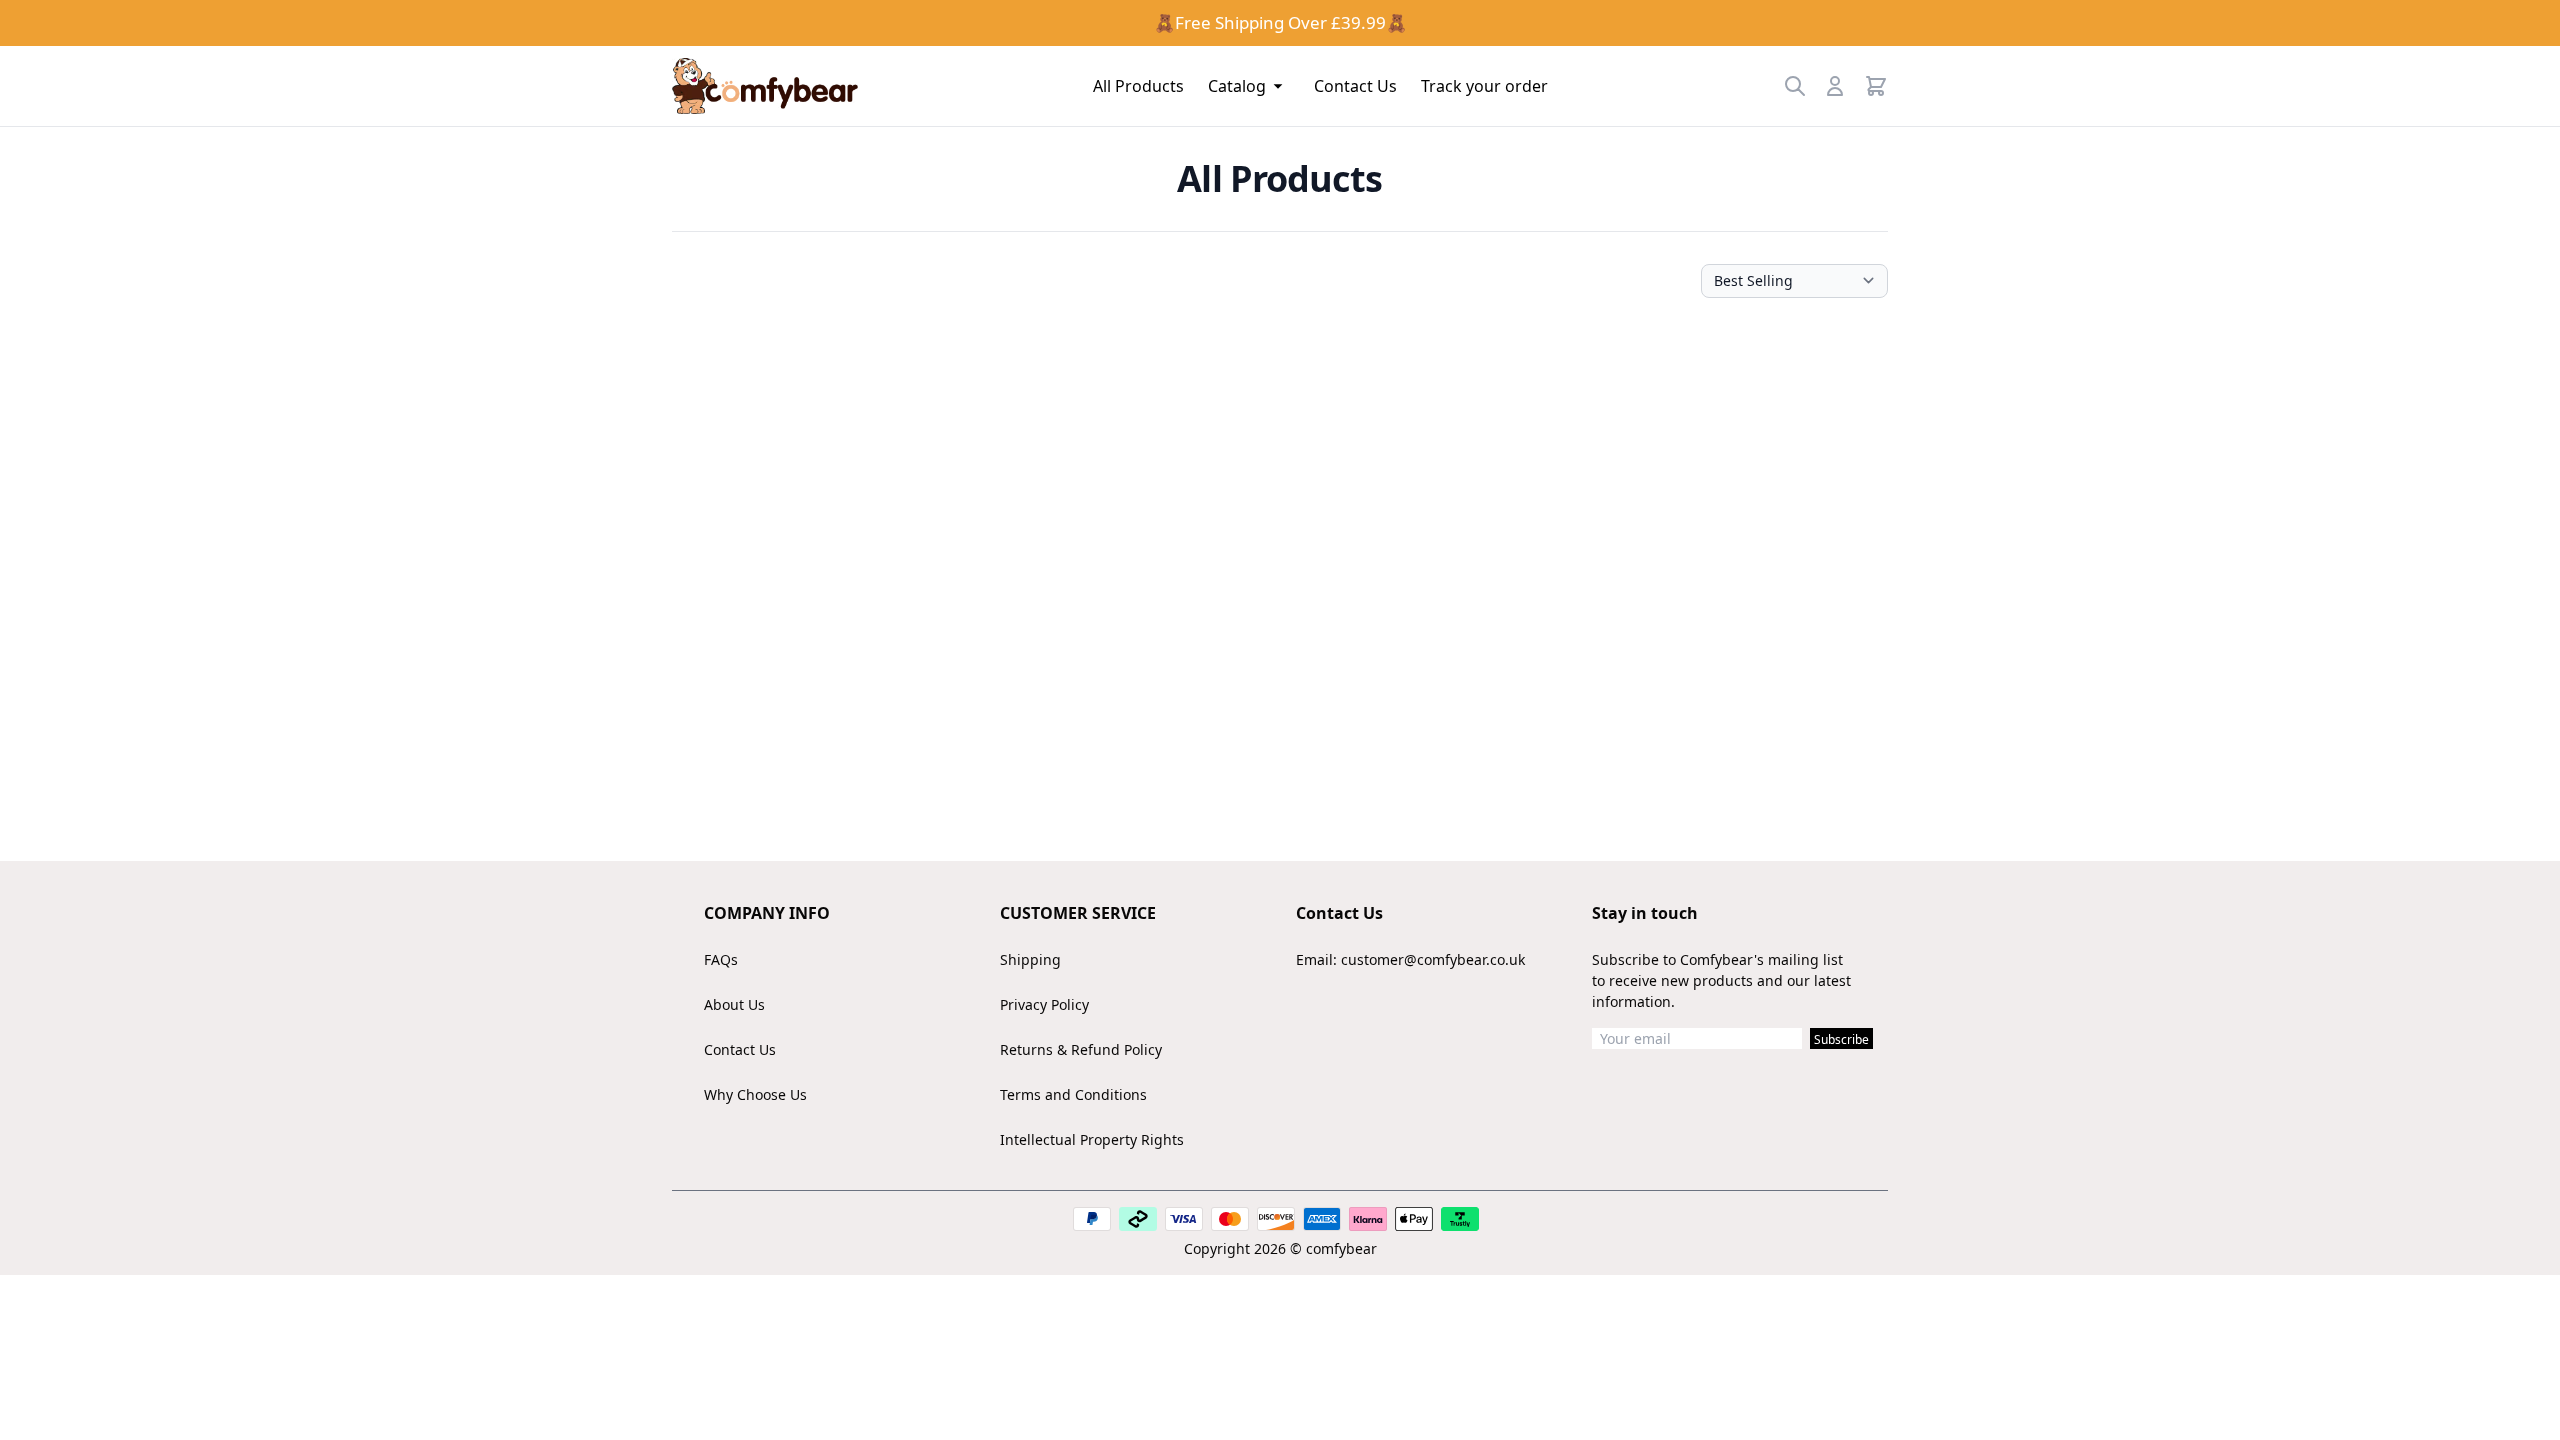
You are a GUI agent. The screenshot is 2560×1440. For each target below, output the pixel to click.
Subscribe (1841, 1039)
